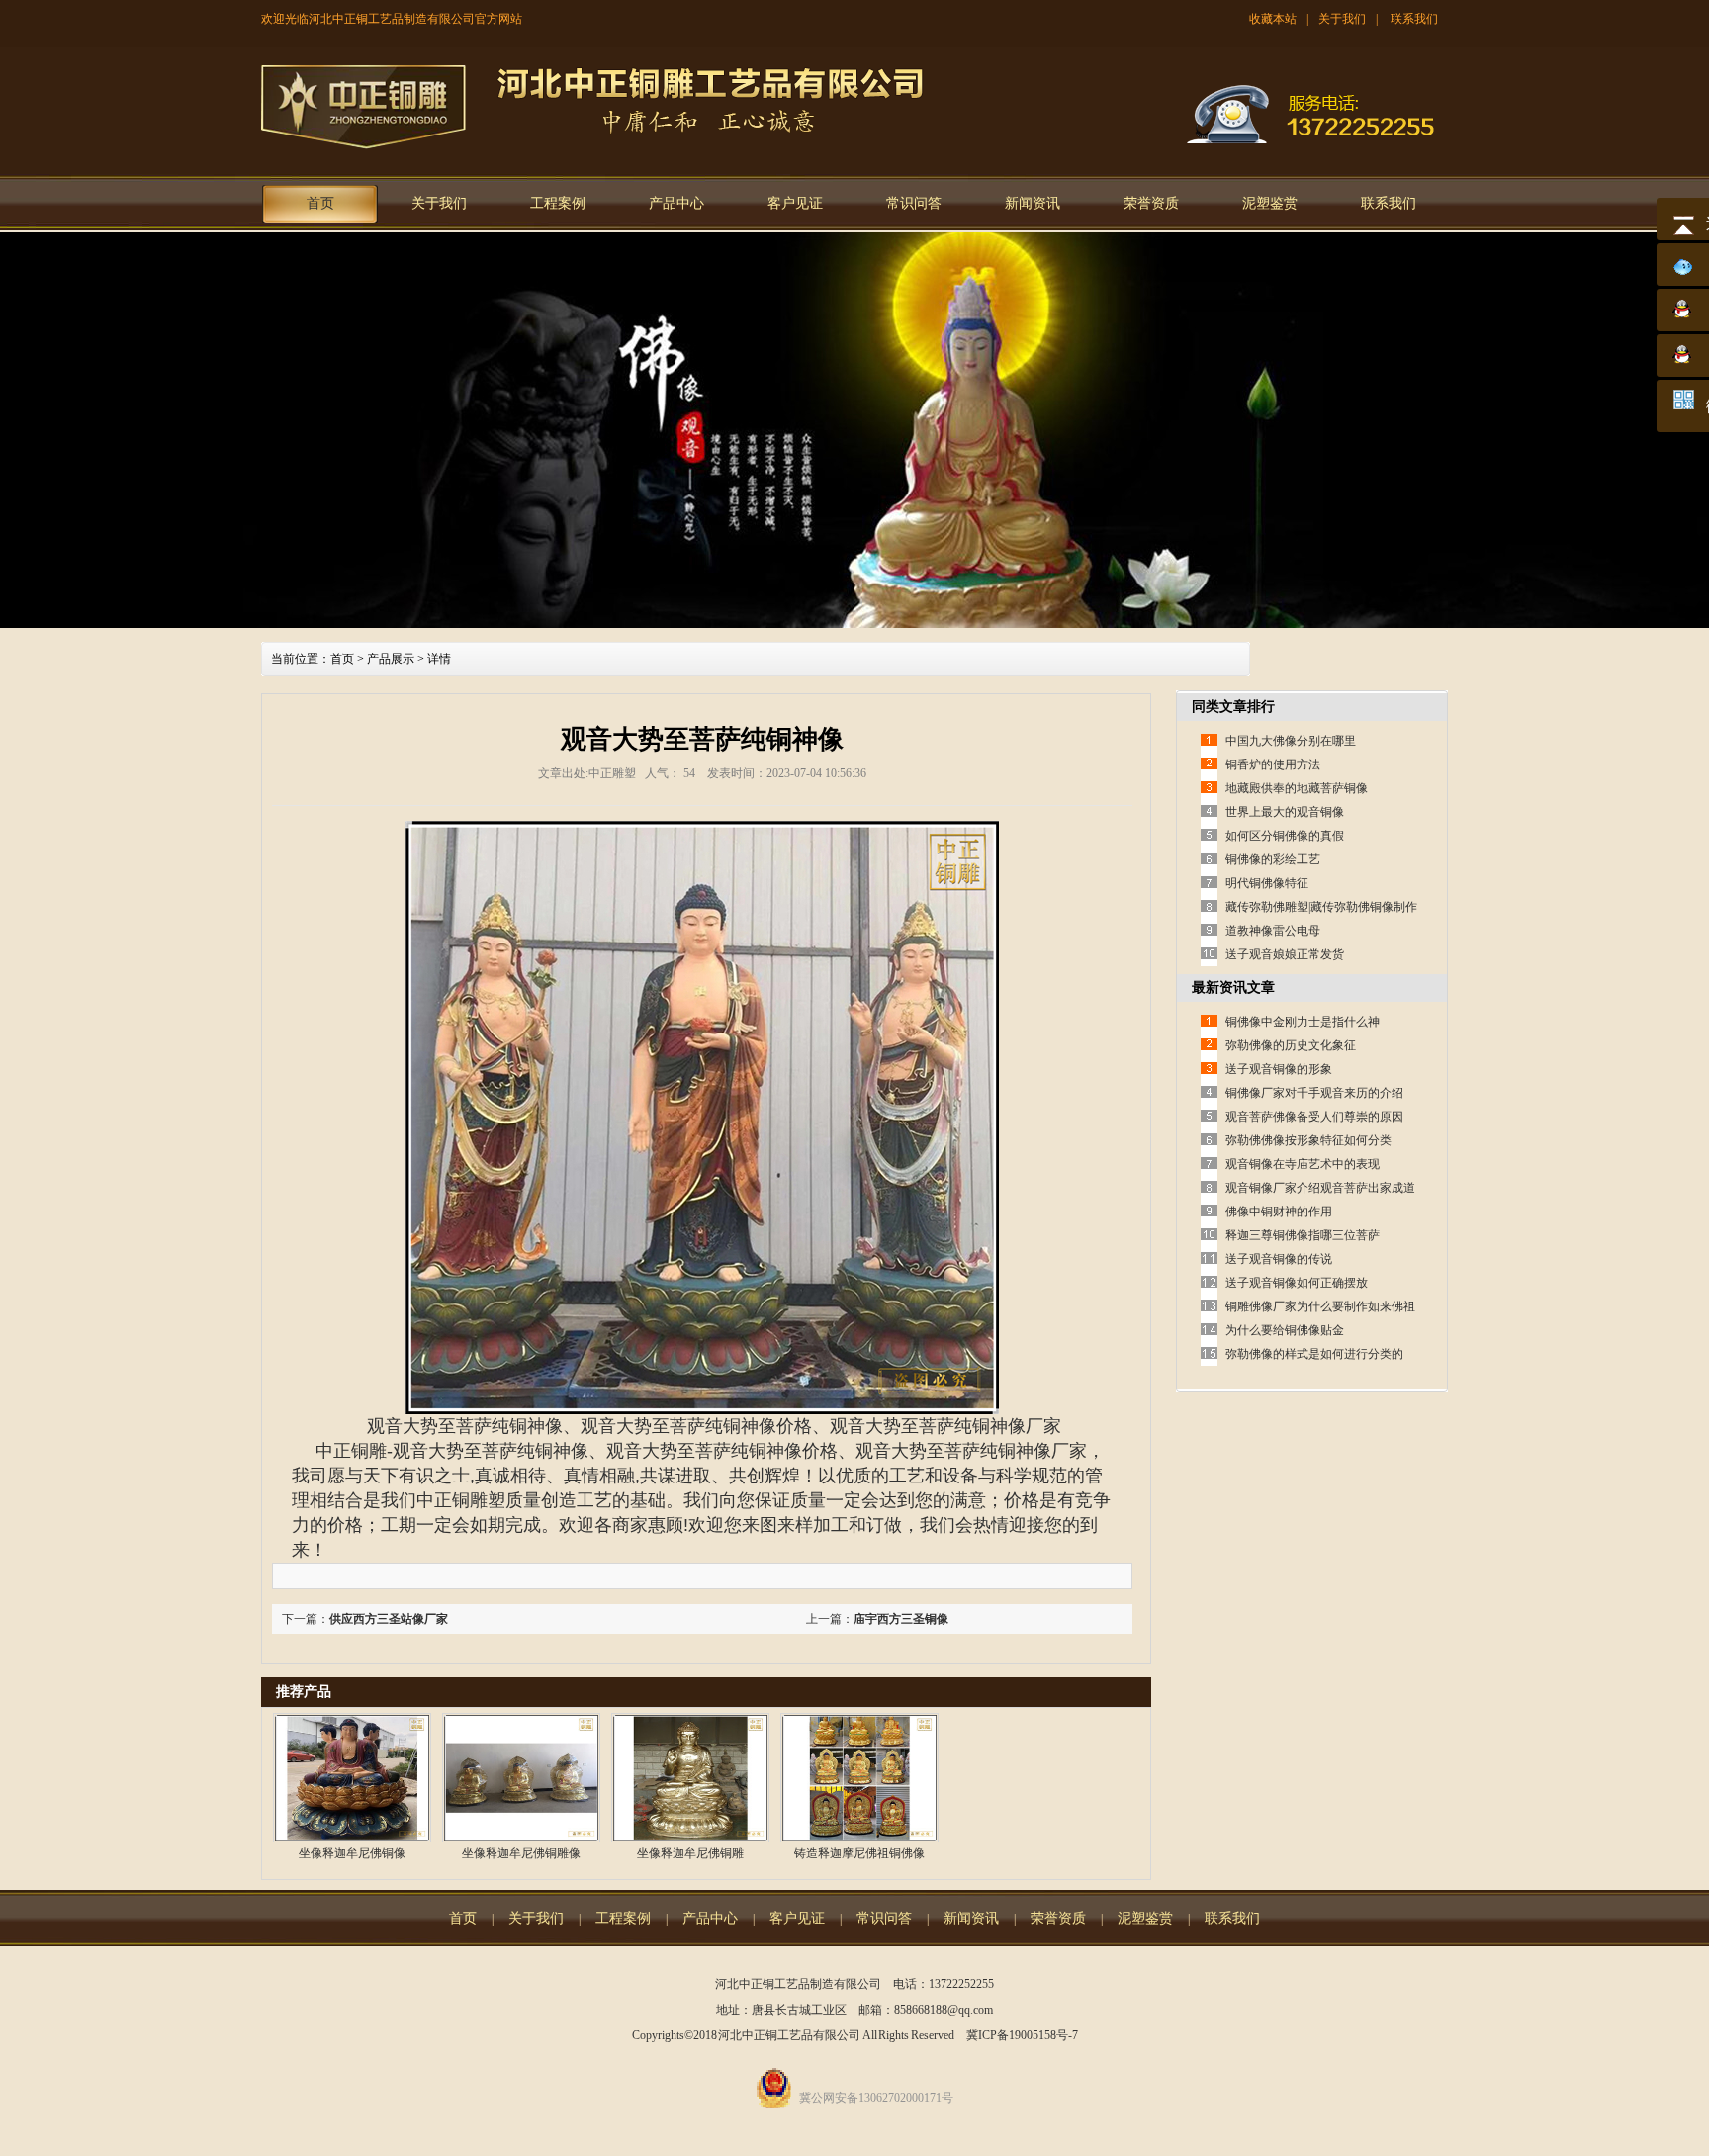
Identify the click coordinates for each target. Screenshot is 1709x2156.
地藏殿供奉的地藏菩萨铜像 (1297, 788)
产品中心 (676, 203)
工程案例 (558, 203)
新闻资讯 (1033, 203)
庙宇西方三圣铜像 (901, 1619)
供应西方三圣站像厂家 (389, 1619)
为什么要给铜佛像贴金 (1285, 1330)
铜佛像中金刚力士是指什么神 (1303, 1022)
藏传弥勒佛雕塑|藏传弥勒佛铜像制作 (1321, 907)
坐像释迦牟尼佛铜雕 (690, 1853)
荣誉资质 (1151, 203)
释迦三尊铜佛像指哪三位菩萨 (1303, 1235)
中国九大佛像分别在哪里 (1291, 741)
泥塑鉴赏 (1270, 203)
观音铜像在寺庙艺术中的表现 (1303, 1164)
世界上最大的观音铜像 (1285, 812)
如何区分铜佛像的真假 (1285, 836)
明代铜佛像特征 (1267, 883)
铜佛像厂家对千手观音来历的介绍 (1314, 1093)
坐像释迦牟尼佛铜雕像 (521, 1853)
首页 (320, 203)
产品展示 (391, 659)
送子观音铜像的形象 (1279, 1069)
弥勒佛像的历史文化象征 (1291, 1045)
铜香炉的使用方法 (1273, 764)
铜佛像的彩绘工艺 (1273, 859)
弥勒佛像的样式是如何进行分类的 (1314, 1354)
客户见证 (795, 203)
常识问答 (914, 203)
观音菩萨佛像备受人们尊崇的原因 (1314, 1117)
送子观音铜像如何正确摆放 (1297, 1283)
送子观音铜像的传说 (1279, 1259)
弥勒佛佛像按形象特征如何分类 (1308, 1140)
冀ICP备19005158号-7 (1022, 2035)
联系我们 (1414, 19)
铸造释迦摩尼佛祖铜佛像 (859, 1853)
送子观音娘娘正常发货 (1285, 954)
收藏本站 (1273, 19)
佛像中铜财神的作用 (1279, 1212)
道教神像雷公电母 (1273, 931)
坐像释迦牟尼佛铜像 (352, 1853)
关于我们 (1342, 19)
